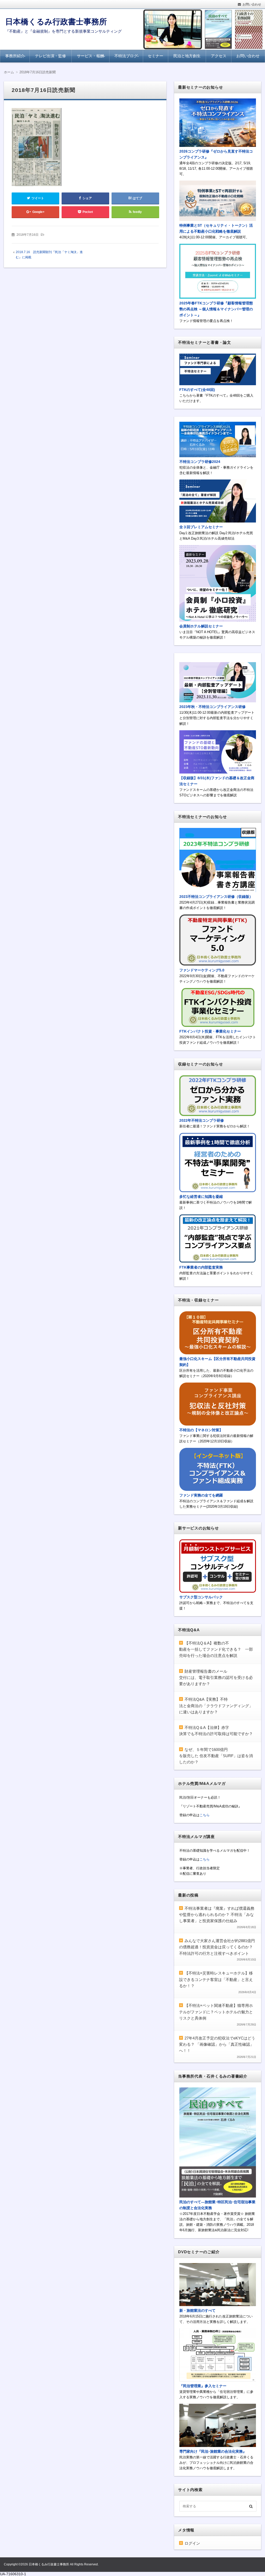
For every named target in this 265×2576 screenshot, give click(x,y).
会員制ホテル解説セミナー (201, 626)
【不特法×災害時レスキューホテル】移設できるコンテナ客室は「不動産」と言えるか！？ (216, 1979)
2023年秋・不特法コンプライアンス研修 (212, 707)
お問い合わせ (252, 4)
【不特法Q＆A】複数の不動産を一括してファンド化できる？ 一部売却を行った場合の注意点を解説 (216, 1649)
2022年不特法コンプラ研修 (202, 1120)
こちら (205, 1815)
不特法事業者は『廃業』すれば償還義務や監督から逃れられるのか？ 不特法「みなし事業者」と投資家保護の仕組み (217, 1915)
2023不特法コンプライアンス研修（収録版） (216, 897)
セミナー (156, 56)
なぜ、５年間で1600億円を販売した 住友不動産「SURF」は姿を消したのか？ (216, 1756)
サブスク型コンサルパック (201, 1597)
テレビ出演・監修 (50, 56)
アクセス (219, 56)
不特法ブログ (126, 56)
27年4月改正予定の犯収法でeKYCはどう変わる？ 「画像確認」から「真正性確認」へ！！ (217, 2044)
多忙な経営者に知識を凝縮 (201, 1197)
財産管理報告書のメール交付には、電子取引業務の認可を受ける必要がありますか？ (216, 1678)
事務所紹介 (15, 56)
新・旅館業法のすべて (197, 2310)
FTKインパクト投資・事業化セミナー (210, 1031)
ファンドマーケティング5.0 (202, 970)
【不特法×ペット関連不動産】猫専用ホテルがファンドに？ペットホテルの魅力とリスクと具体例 (216, 2012)
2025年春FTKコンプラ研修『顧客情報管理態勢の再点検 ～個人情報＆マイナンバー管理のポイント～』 (216, 309)
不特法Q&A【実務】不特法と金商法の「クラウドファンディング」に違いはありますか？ (216, 1706)
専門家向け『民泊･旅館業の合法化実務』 (213, 2451)
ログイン (192, 2543)
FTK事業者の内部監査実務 (201, 1267)
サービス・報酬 (90, 56)
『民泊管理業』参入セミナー (203, 2386)
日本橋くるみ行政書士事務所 (56, 22)
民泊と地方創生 (187, 56)
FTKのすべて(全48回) (197, 390)
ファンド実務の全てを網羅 (201, 1495)
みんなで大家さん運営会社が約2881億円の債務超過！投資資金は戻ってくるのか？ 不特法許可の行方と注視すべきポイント (217, 1947)
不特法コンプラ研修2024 (200, 462)
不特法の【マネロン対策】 (201, 1430)
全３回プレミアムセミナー (201, 527)
